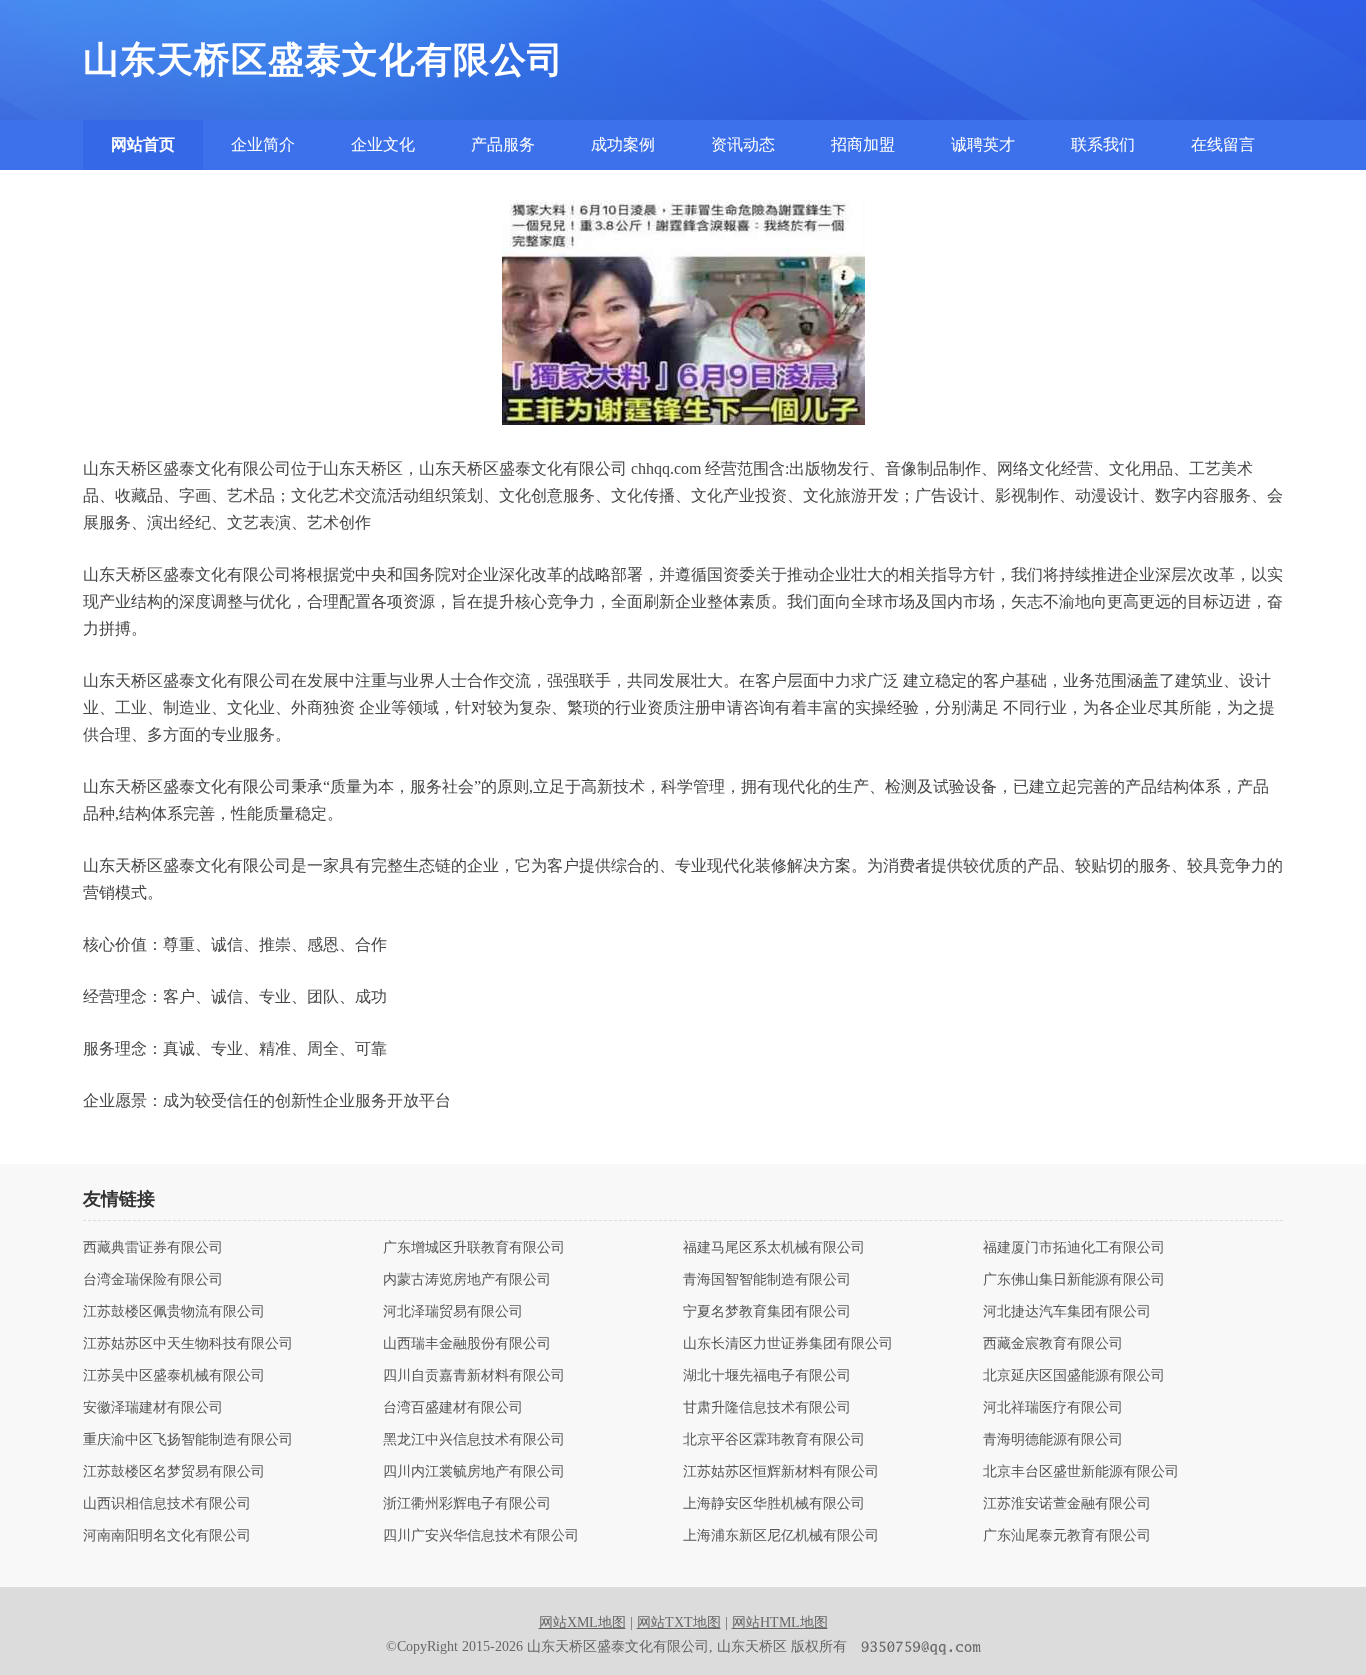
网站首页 (143, 144)
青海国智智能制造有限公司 (767, 1280)
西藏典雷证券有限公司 (153, 1248)
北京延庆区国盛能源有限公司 (1074, 1376)
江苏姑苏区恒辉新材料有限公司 (781, 1472)
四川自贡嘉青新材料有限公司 (474, 1376)
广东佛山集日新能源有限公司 (1074, 1280)
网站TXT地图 (679, 1622)
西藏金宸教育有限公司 (1053, 1344)
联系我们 (1103, 144)
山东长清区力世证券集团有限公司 (788, 1344)
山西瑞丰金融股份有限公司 (467, 1344)
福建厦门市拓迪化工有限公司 (1074, 1248)
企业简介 (263, 144)
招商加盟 (863, 144)
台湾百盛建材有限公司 (453, 1408)
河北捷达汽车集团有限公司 (1067, 1312)
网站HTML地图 (780, 1622)
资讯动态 (743, 144)
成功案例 (623, 144)
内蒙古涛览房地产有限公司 (467, 1280)
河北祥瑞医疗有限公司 (1053, 1408)
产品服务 (503, 144)
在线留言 (1223, 144)
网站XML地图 (582, 1622)
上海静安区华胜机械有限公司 (774, 1504)
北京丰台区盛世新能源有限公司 (1081, 1472)
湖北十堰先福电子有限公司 (767, 1376)
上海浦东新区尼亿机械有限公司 (781, 1536)
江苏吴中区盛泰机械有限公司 (174, 1376)
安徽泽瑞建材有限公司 (153, 1408)
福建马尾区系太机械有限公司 (774, 1248)
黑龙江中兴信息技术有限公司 (474, 1440)
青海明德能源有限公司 (1053, 1440)
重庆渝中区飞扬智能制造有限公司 (188, 1440)
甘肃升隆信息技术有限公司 (767, 1408)
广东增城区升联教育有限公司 (474, 1248)
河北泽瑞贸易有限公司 (453, 1312)
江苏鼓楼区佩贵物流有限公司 (174, 1312)
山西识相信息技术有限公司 (167, 1504)
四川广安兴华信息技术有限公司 (481, 1536)
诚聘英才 (983, 144)
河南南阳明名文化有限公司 (167, 1536)
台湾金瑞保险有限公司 (153, 1280)
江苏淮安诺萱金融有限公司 (1067, 1504)
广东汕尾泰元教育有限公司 (1067, 1536)
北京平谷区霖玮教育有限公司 (774, 1440)
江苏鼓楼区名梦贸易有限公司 (174, 1472)
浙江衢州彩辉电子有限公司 (467, 1504)
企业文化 (383, 144)
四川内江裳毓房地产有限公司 (474, 1472)
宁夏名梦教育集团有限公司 (767, 1312)
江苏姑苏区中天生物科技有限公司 (188, 1344)
